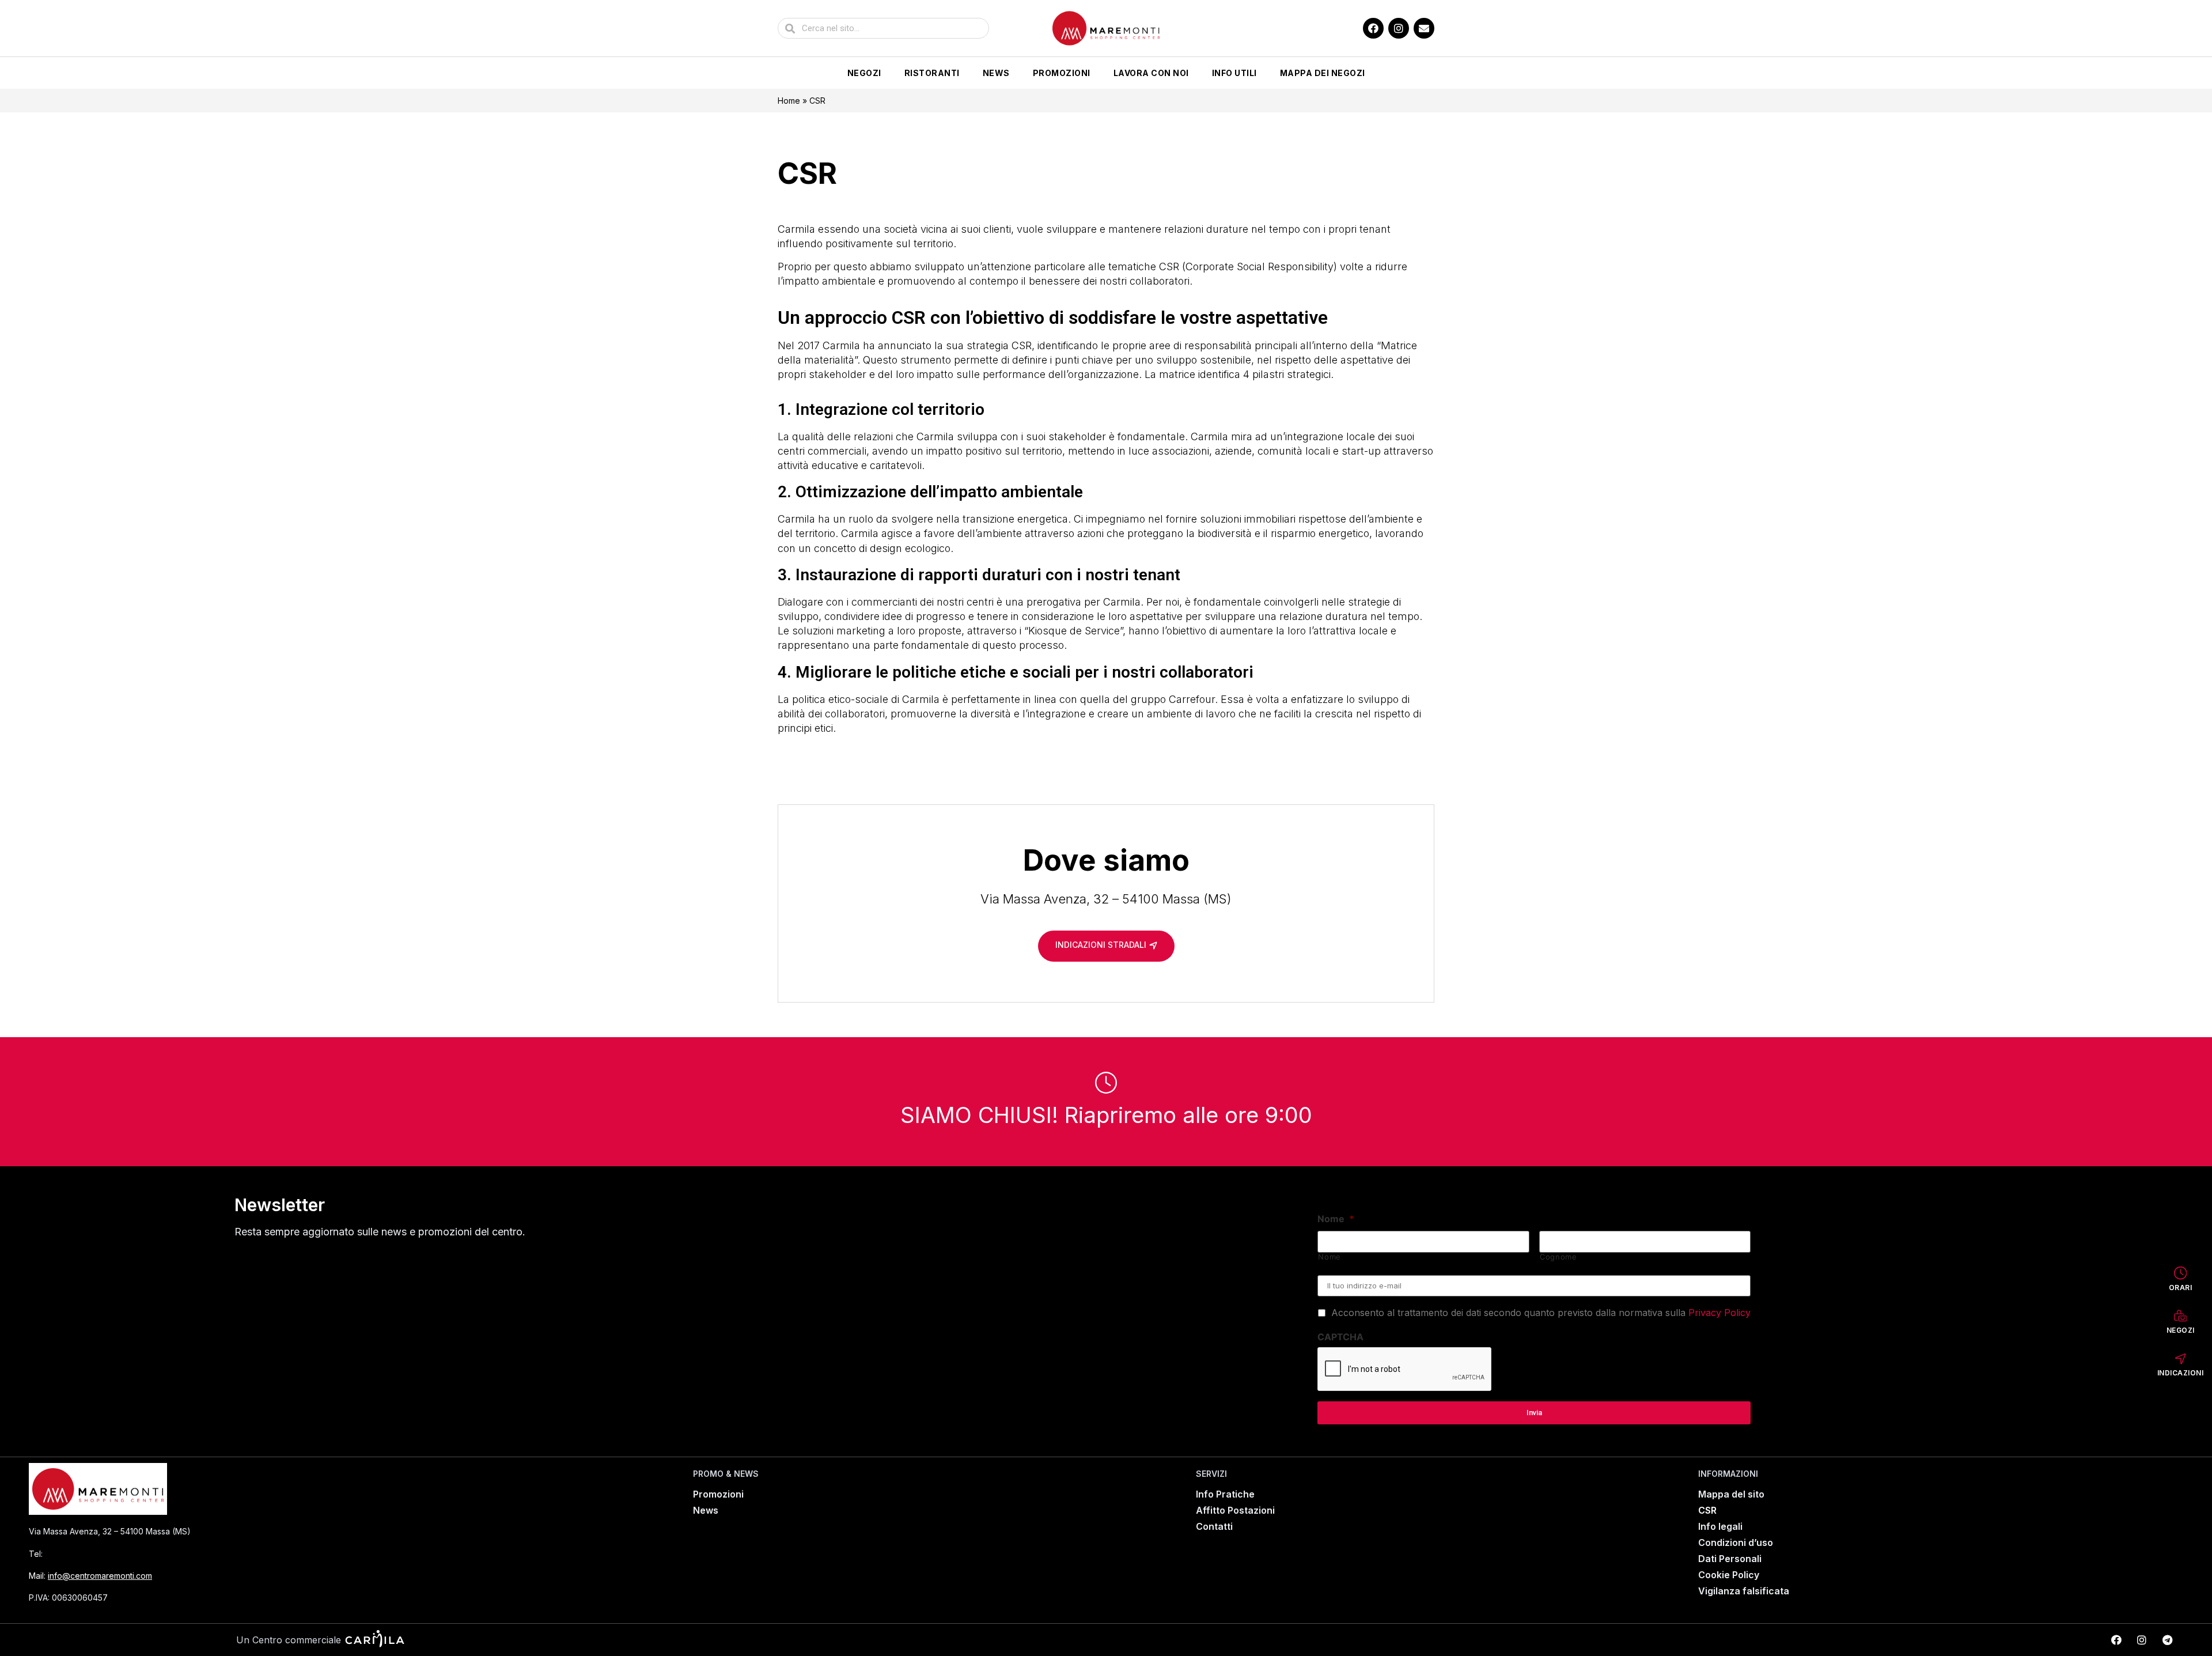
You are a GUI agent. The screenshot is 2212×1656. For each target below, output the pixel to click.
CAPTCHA (1340, 1337)
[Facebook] (1373, 28)
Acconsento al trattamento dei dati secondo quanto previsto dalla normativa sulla (1541, 1313)
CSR (1707, 1510)
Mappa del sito (1731, 1494)
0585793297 (75, 1554)
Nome (1336, 1219)
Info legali (1720, 1526)
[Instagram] (1399, 28)
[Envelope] (1424, 28)
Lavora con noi (1151, 73)
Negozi (864, 73)
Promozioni (1062, 73)
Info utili (1234, 73)
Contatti (1214, 1526)
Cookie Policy (1729, 1575)
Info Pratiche (1225, 1494)
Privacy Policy (1719, 1313)
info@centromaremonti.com (100, 1576)
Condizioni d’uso (1736, 1542)
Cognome (1558, 1257)
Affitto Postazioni (1235, 1510)
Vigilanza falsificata (1744, 1591)
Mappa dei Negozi (1323, 73)
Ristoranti (932, 73)
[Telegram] (2167, 1640)
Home (789, 101)
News (996, 73)
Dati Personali (1730, 1559)
